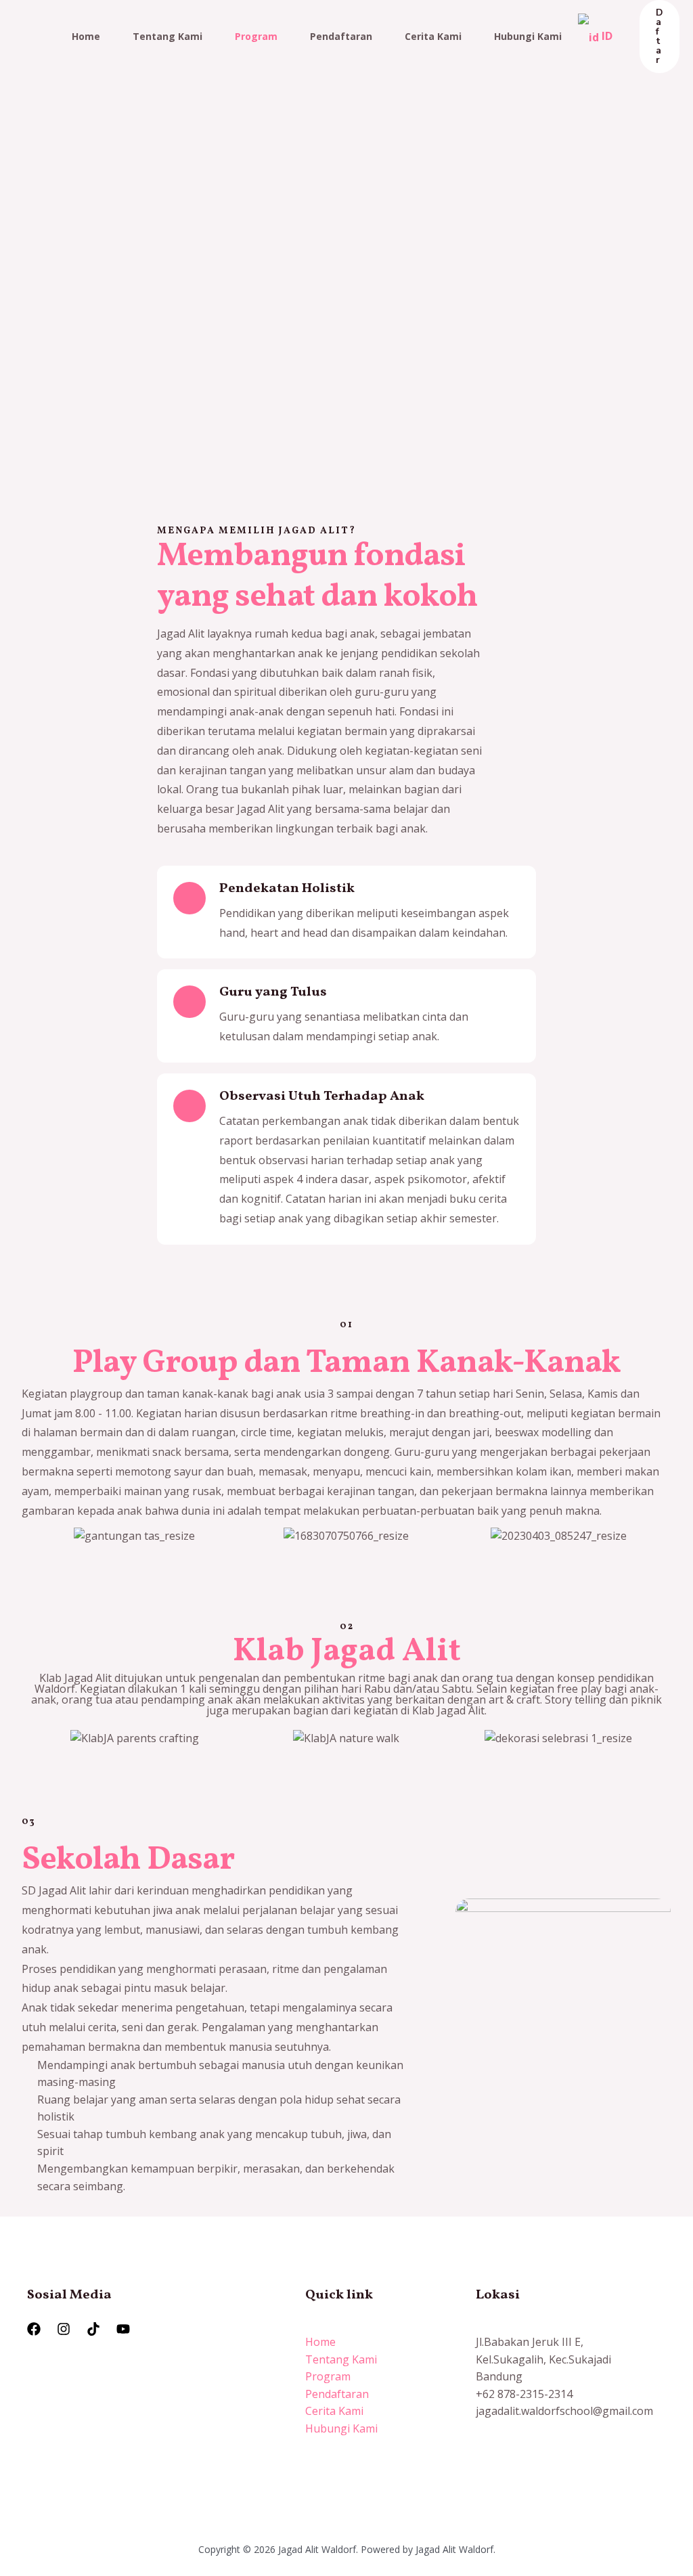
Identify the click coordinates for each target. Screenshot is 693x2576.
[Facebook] (34, 2329)
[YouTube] (123, 2329)
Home (86, 36)
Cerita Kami (433, 36)
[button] (42, 1536)
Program (256, 36)
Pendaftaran (341, 36)
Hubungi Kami (528, 36)
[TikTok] (93, 2329)
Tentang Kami (167, 36)
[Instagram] (64, 2329)
